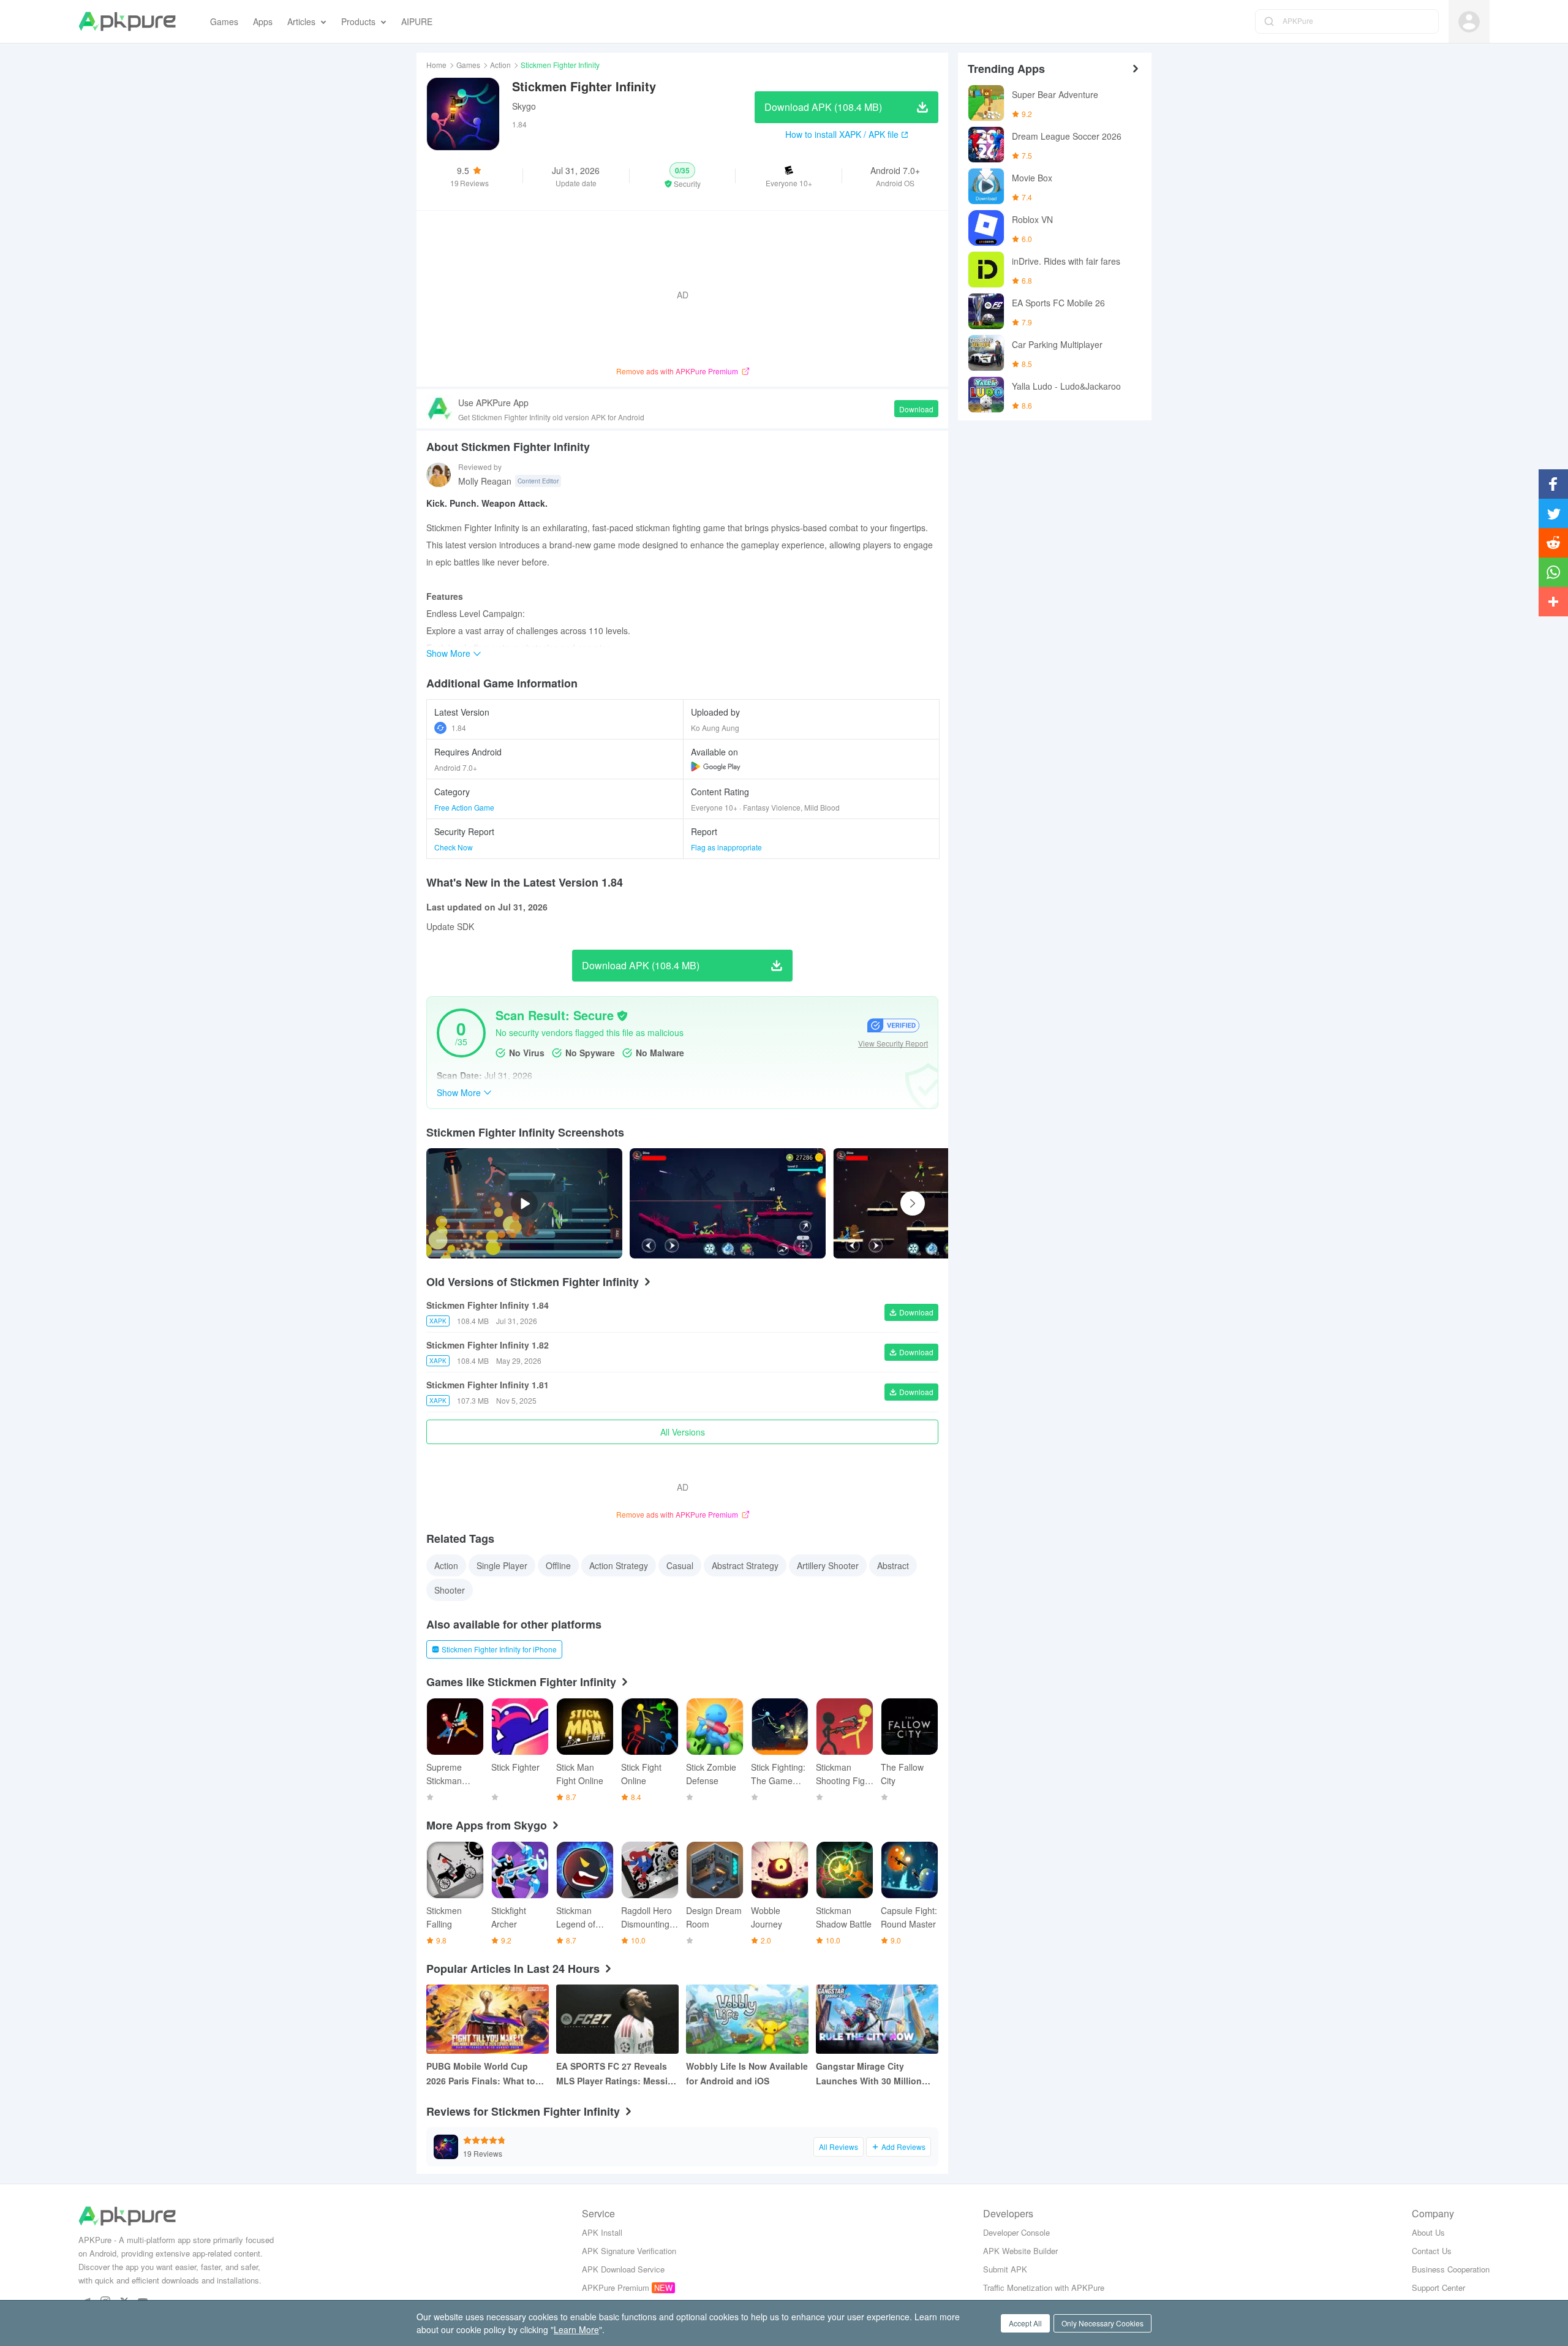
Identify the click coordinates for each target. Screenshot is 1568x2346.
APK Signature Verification (629, 2251)
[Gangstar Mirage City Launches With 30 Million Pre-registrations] (877, 2019)
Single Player (502, 1565)
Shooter (450, 1590)
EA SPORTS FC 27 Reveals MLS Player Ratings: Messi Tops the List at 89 (612, 2074)
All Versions (683, 1432)
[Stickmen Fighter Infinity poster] (728, 1203)
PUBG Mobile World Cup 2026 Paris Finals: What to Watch (481, 2074)
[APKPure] (127, 21)
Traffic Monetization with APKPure (1044, 2287)
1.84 (459, 728)
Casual (680, 1565)
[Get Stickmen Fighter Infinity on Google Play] (716, 766)
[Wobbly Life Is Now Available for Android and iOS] (747, 2019)
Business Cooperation (1451, 2269)
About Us (1428, 2232)
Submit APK (1005, 2269)
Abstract (893, 1565)
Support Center (1438, 2287)
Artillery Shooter (828, 1565)
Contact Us (1432, 2251)
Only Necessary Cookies (1102, 2323)
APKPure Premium (616, 2287)
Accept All (1025, 2323)
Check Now (454, 847)
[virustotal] (622, 1016)
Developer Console (1016, 2232)
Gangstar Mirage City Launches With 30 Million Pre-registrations (869, 2074)
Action (500, 65)
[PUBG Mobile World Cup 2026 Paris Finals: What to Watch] (488, 2019)
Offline (558, 1565)
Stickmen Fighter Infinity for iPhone (499, 1649)
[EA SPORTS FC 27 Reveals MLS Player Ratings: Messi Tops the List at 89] (617, 2019)
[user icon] (1469, 22)
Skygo (524, 106)
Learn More (576, 2329)
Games (468, 65)
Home (436, 65)
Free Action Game (464, 807)
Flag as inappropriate (726, 847)
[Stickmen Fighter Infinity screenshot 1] (931, 1203)
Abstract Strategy (745, 1565)
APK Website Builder (1020, 2251)
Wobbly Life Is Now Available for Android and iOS (747, 2073)
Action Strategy (619, 1565)
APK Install (602, 2232)
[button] (683, 176)
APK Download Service (623, 2269)
